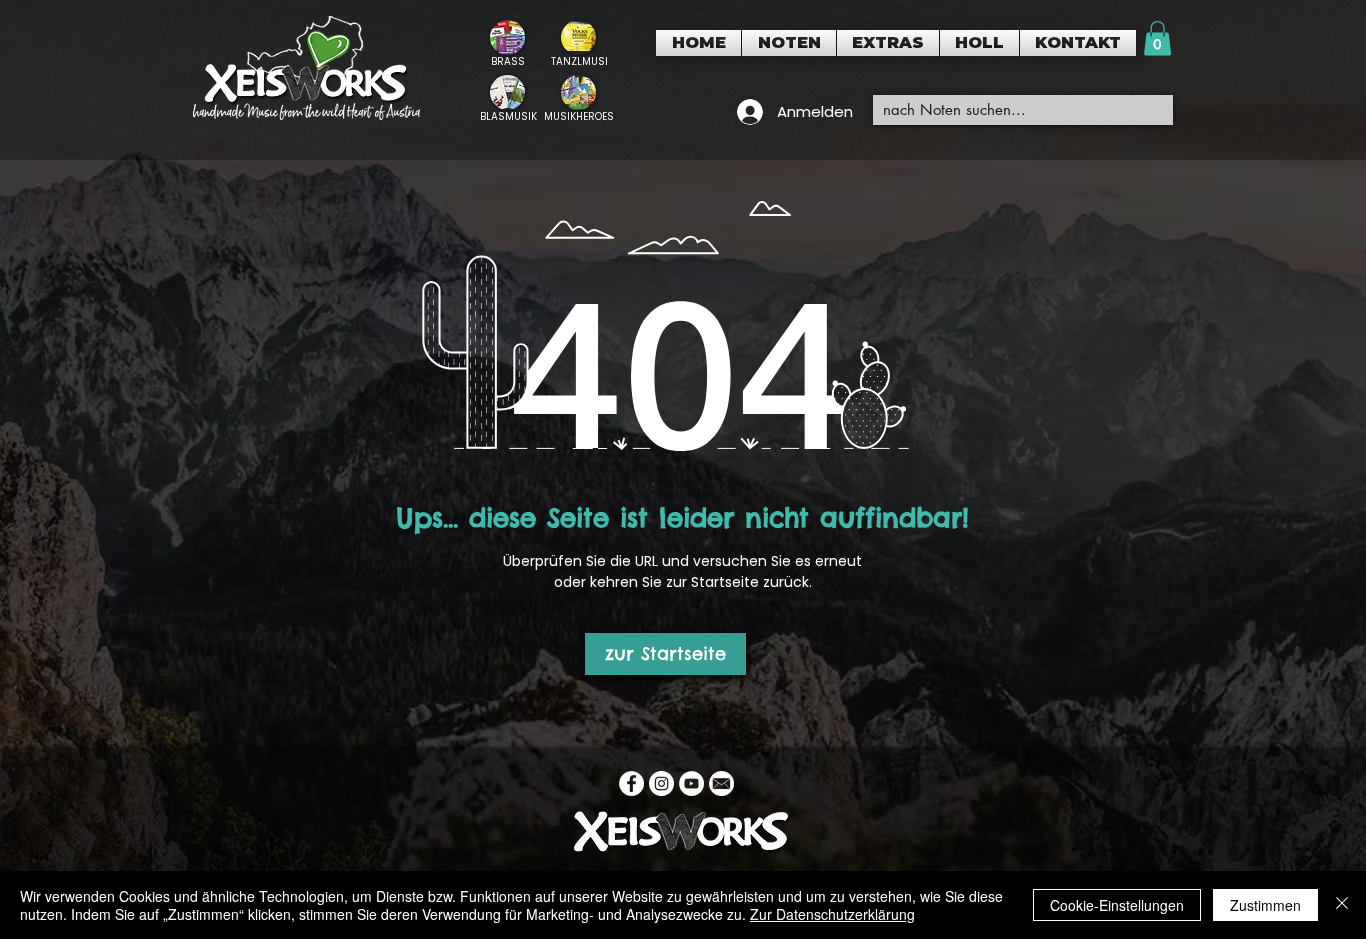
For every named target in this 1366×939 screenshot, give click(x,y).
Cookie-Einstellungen (1117, 905)
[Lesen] (507, 43)
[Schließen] (1342, 905)
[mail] (721, 783)
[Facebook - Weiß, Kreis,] (631, 783)
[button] (789, 43)
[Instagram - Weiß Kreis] (661, 783)
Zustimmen (1265, 905)
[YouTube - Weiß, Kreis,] (691, 783)
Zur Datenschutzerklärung (832, 914)
